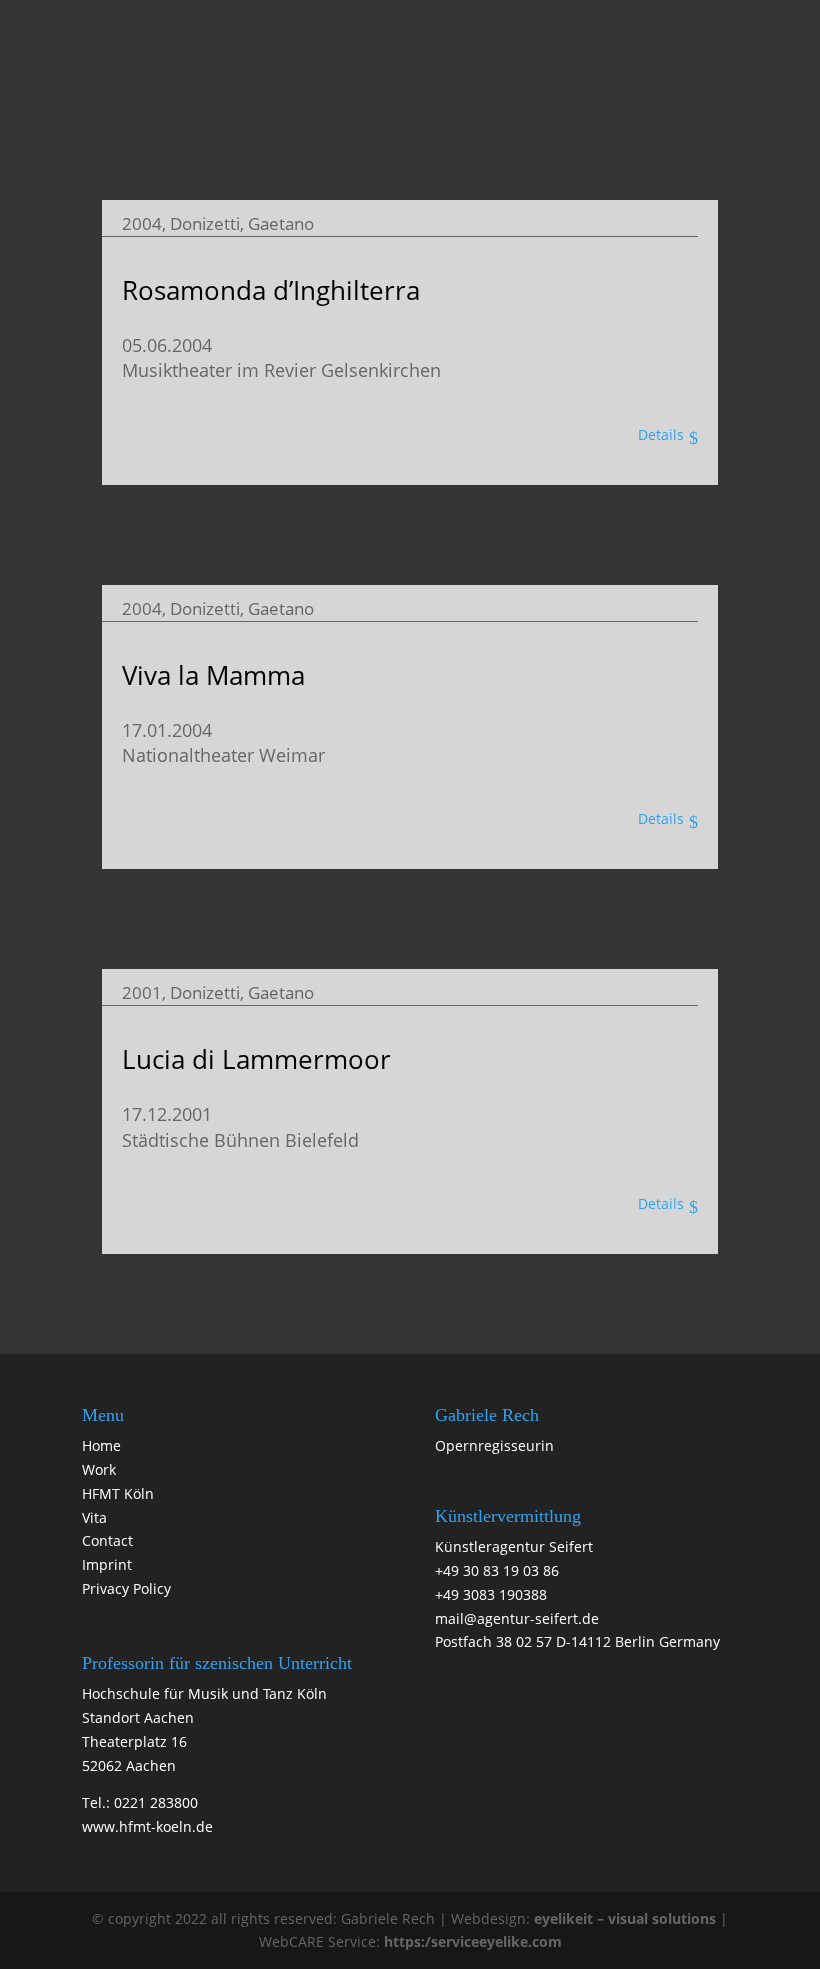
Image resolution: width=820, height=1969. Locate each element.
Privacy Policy (126, 1588)
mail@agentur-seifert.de (517, 1618)
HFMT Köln (118, 1493)
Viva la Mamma (213, 675)
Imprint (107, 1564)
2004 (142, 223)
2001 (142, 992)
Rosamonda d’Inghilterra (271, 290)
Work (99, 1469)
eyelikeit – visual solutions (625, 1918)
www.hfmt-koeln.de (147, 1826)
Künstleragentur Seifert (514, 1546)
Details (661, 434)
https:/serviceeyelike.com (473, 1941)
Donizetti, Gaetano (242, 223)
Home (101, 1445)
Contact (107, 1540)
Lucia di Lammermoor (256, 1059)
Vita (94, 1517)
